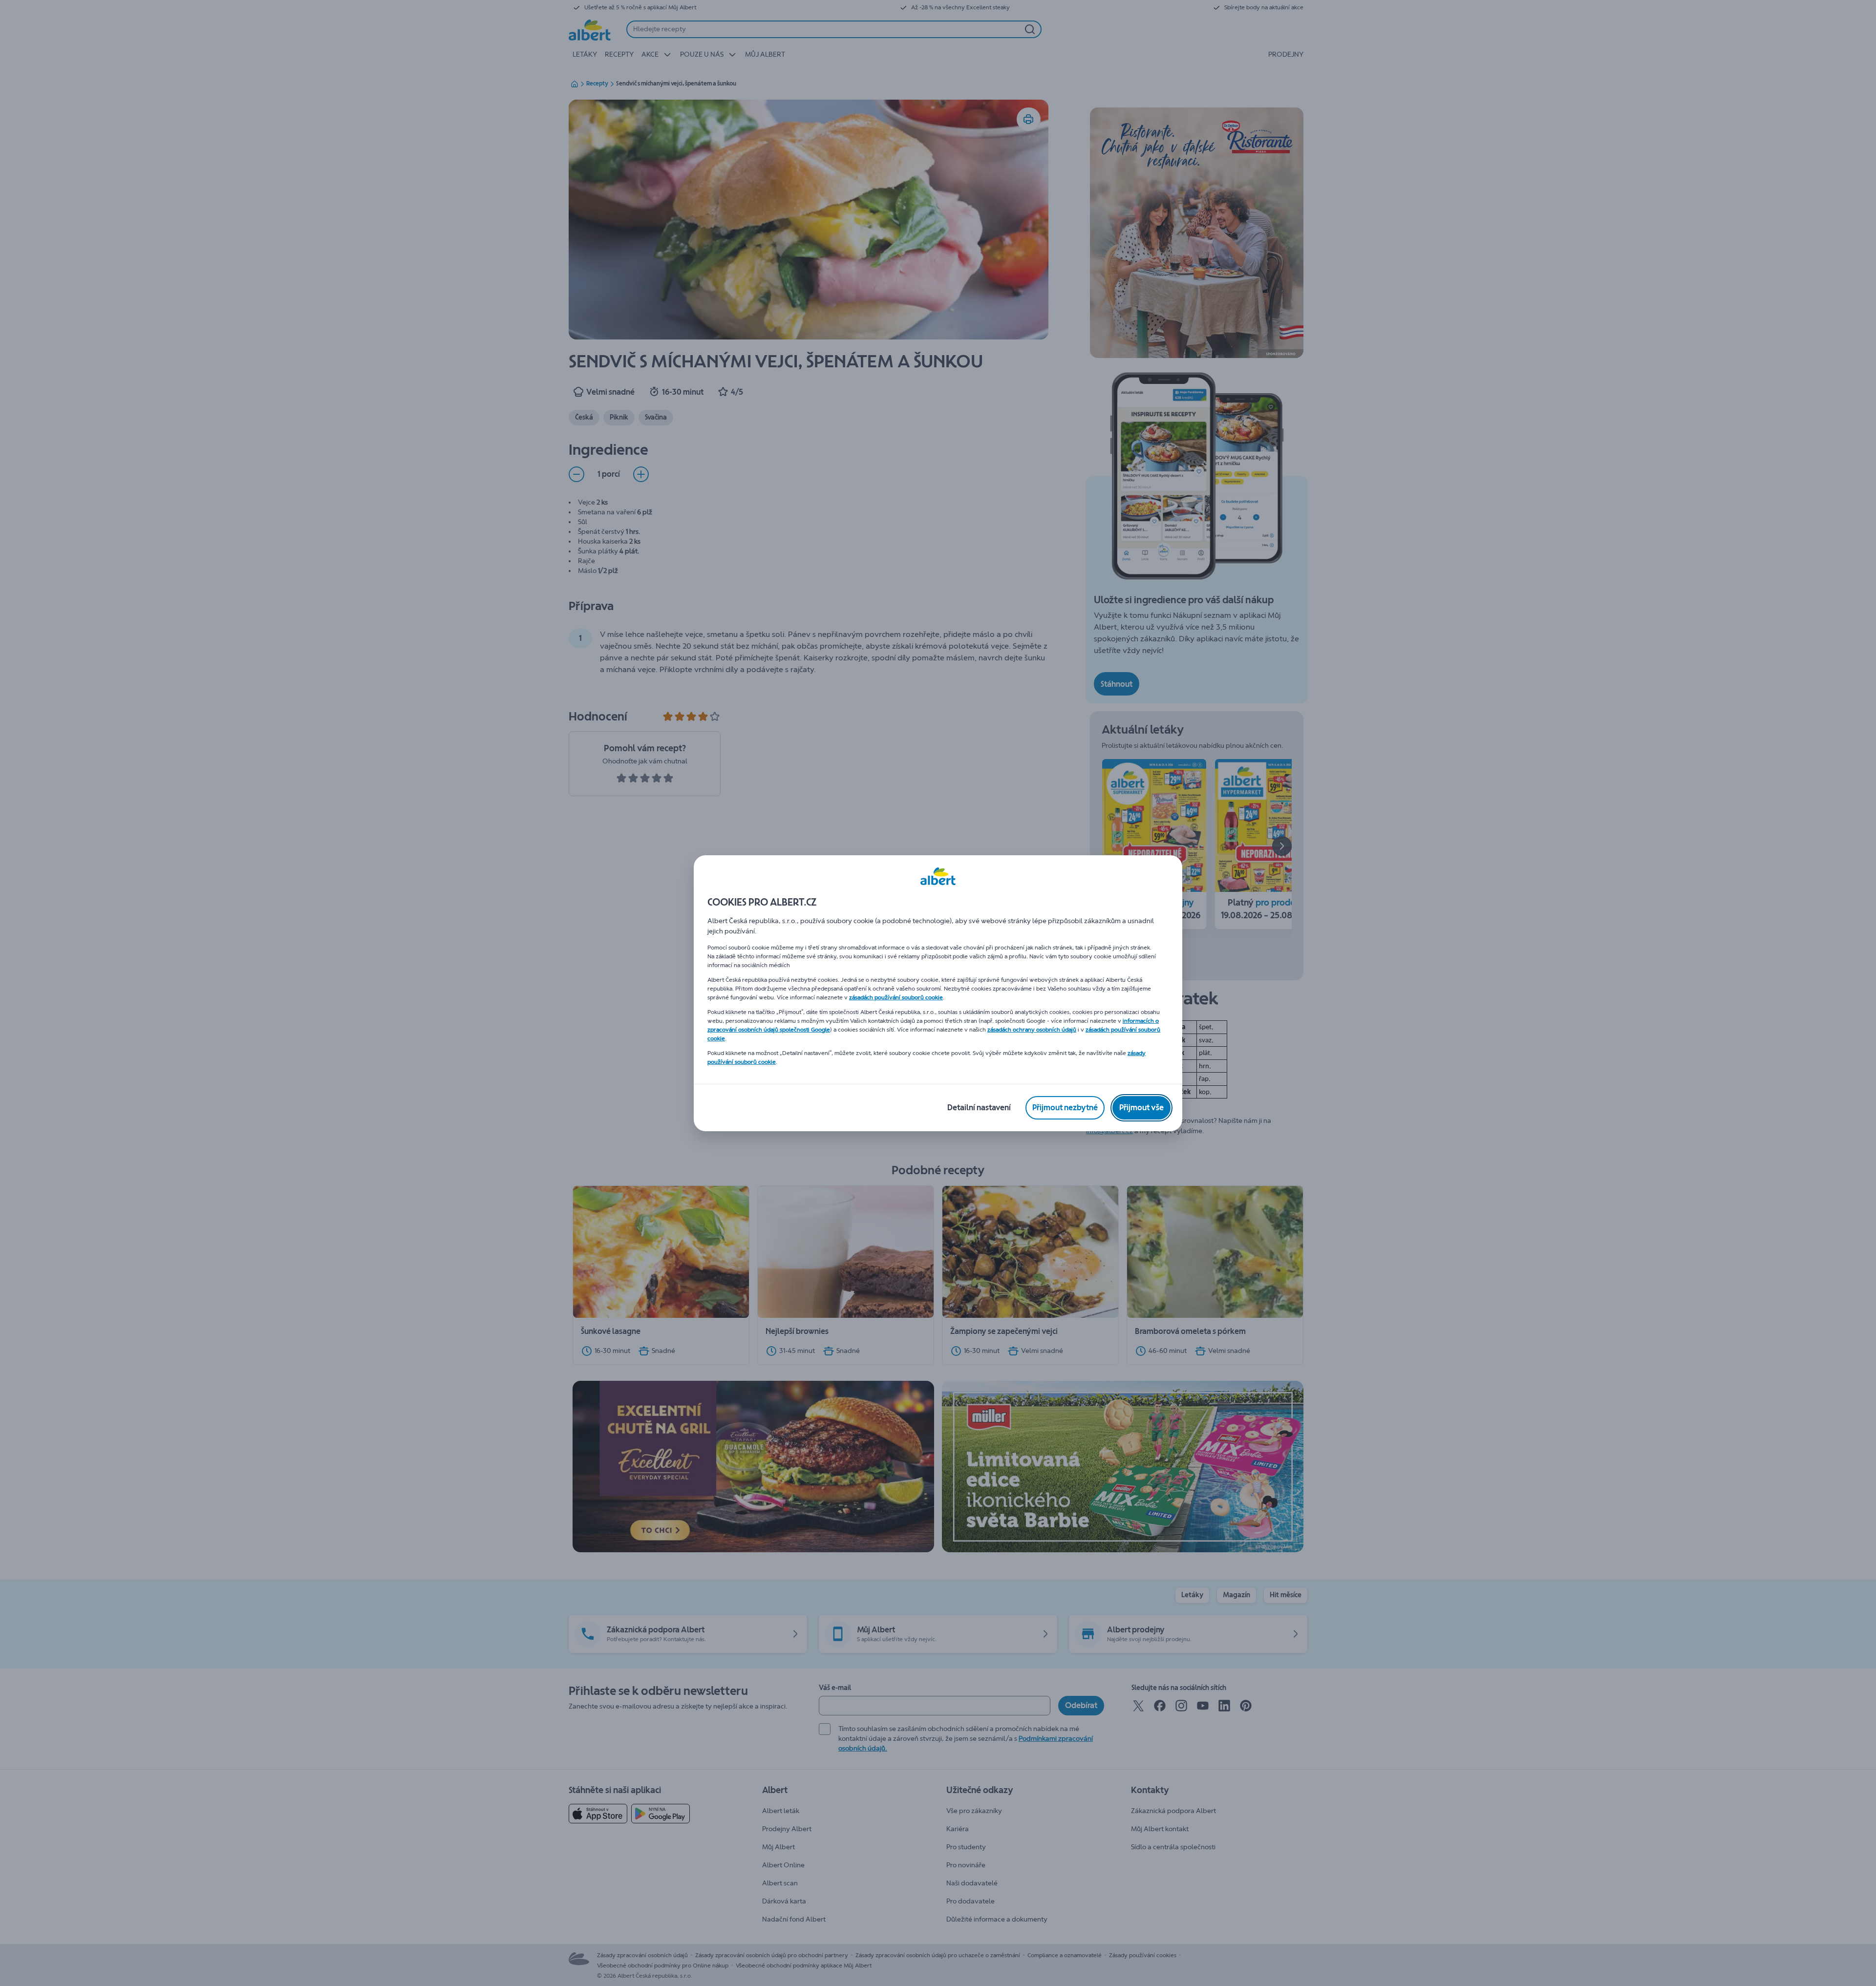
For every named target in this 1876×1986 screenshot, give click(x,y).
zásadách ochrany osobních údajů (1032, 1030)
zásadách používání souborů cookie (896, 997)
